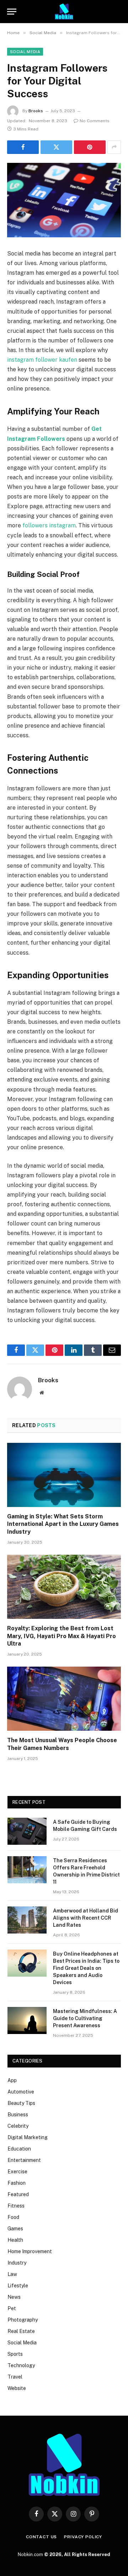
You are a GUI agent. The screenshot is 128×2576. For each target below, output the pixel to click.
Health (15, 2240)
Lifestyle (18, 2286)
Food (13, 2217)
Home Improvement (30, 2251)
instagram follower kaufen (42, 360)
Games (15, 2229)
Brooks (36, 111)
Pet (12, 2308)
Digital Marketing (28, 2137)
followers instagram (49, 525)
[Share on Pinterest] (90, 147)
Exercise (17, 2172)
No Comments (95, 121)
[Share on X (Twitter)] (56, 147)
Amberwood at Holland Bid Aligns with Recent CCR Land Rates (86, 1918)
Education (19, 2149)
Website (17, 2388)
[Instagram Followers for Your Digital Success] (64, 200)
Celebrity (18, 2126)
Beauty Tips (21, 2103)
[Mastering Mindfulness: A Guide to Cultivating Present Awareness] (27, 2020)
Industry (17, 2263)
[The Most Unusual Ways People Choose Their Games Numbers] (64, 1699)
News (14, 2297)
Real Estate (21, 2331)
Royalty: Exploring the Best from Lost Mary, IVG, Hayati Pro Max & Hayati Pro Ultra (62, 1636)
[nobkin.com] (64, 12)
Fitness (16, 2206)
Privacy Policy (83, 2537)
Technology (21, 2365)
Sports (15, 2354)
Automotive (21, 2092)
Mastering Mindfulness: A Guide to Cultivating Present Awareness (85, 2018)
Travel (15, 2377)
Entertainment (24, 2160)
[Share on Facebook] (23, 147)
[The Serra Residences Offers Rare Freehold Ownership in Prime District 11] (27, 1870)
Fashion (17, 2183)
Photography (23, 2320)
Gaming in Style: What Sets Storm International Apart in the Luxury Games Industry (63, 1524)
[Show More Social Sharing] (114, 147)
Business (18, 2115)
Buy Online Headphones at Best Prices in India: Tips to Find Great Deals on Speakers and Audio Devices (86, 1968)
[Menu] (12, 12)
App (12, 2080)
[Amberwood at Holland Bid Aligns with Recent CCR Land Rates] (27, 1920)
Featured (18, 2194)
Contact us (41, 2537)
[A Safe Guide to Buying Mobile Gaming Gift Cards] (27, 1831)
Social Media (25, 52)
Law (12, 2274)
